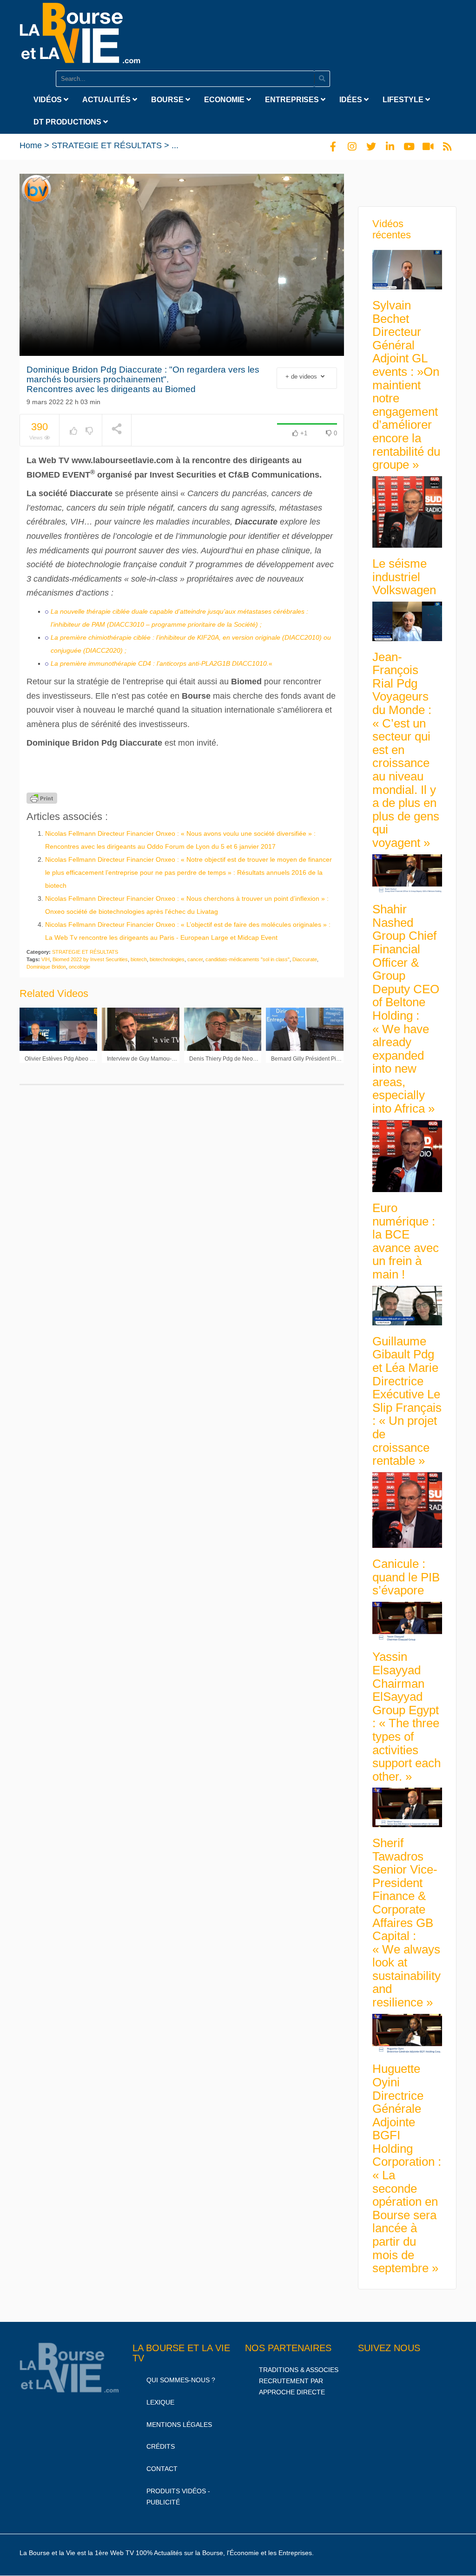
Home (31, 145)
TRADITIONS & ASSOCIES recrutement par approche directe (299, 2381)
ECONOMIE (225, 100)
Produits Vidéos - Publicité (178, 2497)
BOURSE (168, 100)
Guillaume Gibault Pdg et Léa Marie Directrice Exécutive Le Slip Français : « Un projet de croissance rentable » (407, 1401)
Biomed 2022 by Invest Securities (90, 959)
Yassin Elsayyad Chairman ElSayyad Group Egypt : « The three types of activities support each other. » (407, 1716)
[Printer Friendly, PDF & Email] (42, 798)
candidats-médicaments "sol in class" (248, 959)
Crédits (161, 2446)
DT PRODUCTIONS (68, 122)
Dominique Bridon (46, 967)
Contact (162, 2469)
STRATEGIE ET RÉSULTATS (107, 145)
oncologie (79, 967)
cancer (195, 959)
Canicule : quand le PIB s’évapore (406, 1577)
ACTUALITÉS (107, 100)
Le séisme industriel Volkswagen (404, 577)
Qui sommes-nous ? (181, 2380)
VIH (46, 959)
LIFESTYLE (404, 100)
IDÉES (352, 100)
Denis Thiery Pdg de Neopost (226, 1059)
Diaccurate (305, 959)
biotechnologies (167, 959)
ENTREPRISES (293, 100)
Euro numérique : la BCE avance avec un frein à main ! (406, 1241)
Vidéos (49, 100)
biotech (139, 959)
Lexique (160, 2402)
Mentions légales (179, 2424)
